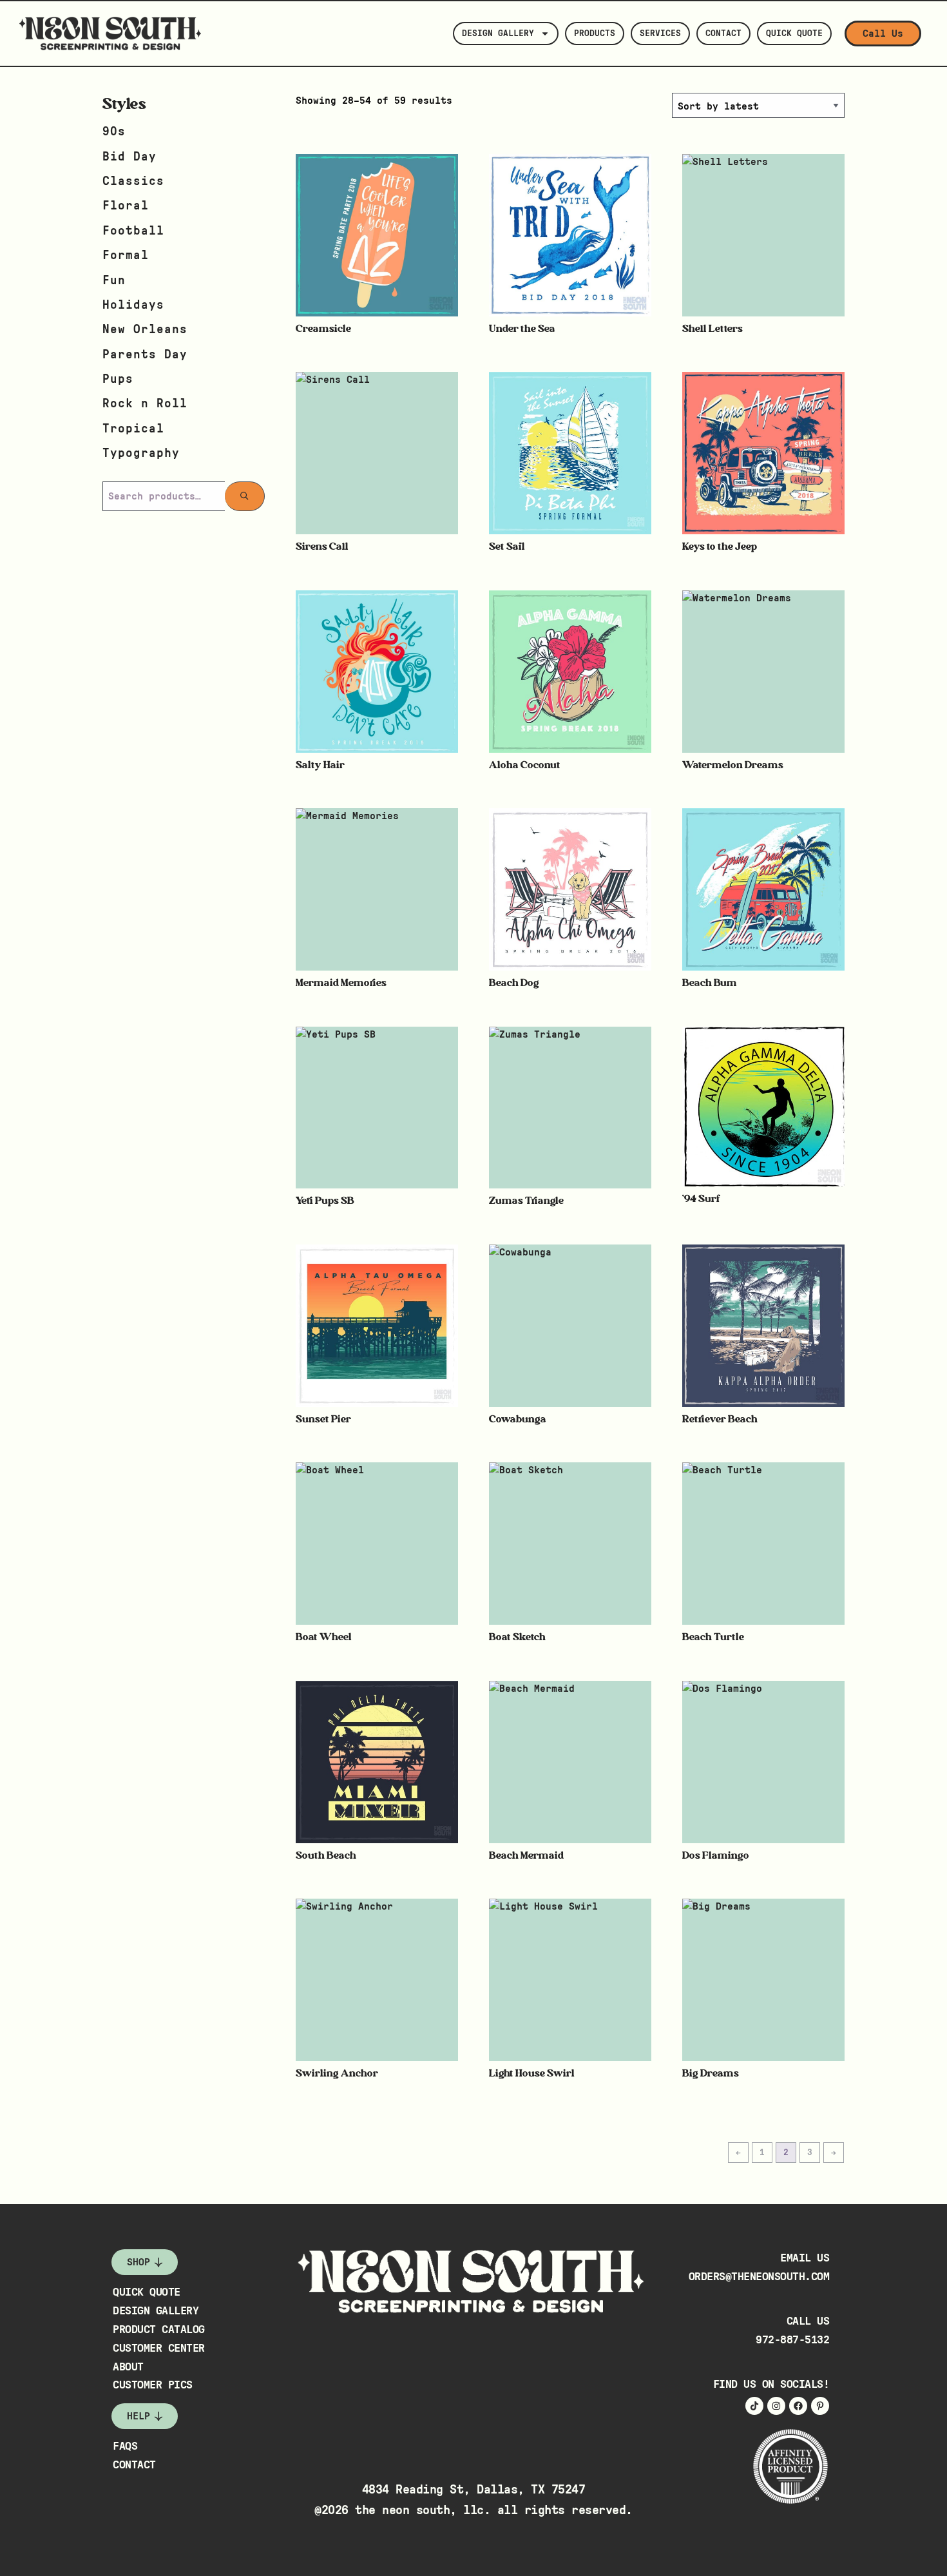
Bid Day (129, 157)
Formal (126, 256)
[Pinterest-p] (820, 2406)
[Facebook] (798, 2406)
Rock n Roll (145, 404)
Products (595, 34)
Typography (141, 453)
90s (114, 132)
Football (133, 231)
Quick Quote (794, 34)
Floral (126, 206)
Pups (118, 379)
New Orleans (145, 330)
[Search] (245, 496)
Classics (133, 181)
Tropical (133, 429)
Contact (723, 34)
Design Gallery (498, 34)
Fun (114, 281)
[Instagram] (776, 2406)
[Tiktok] (754, 2406)
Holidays (133, 305)
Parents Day (145, 355)
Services (660, 34)
